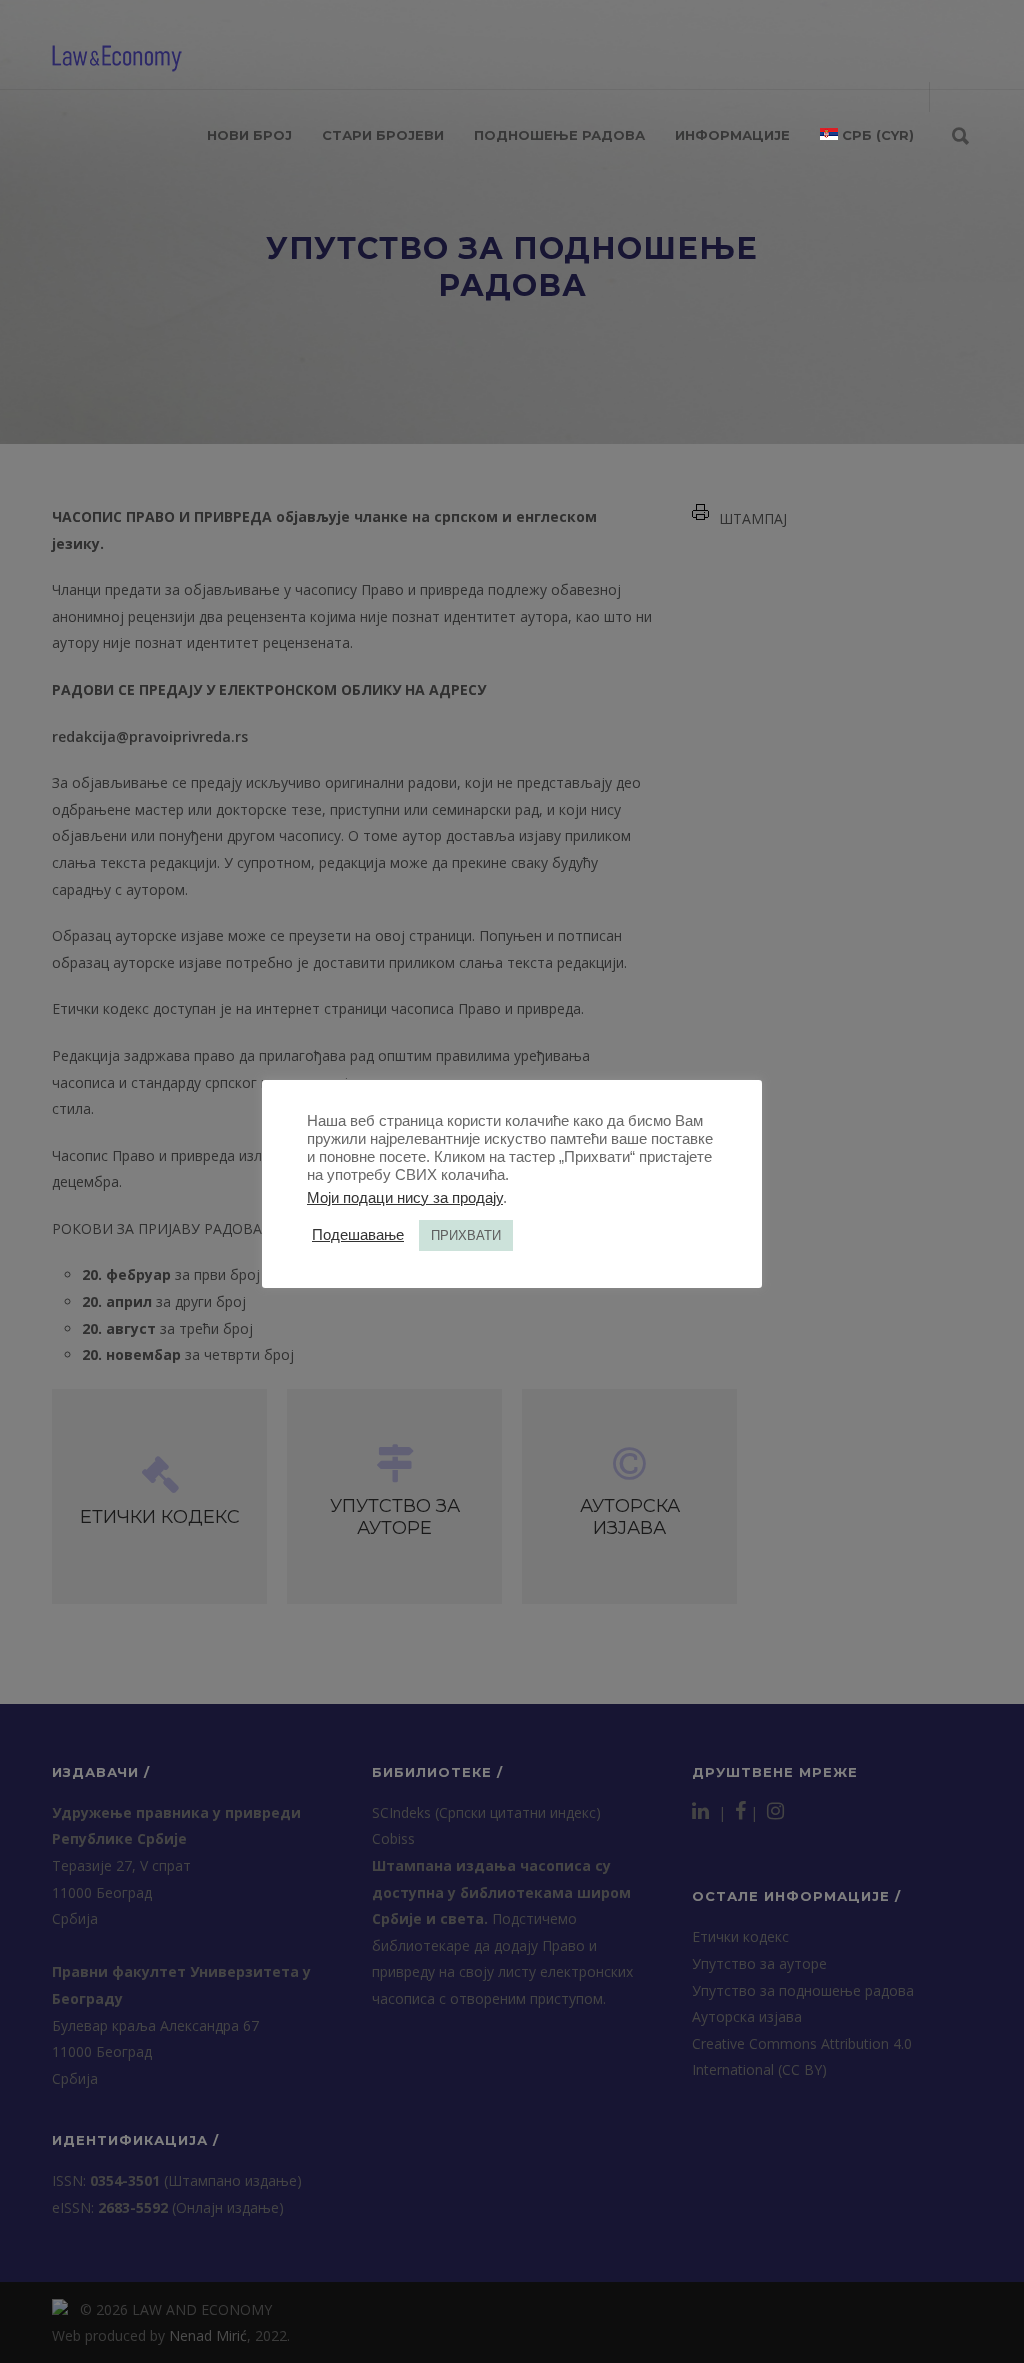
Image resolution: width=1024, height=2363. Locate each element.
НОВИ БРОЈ (249, 135)
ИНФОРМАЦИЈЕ (732, 135)
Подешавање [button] (358, 1235)
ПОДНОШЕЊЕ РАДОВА (559, 135)
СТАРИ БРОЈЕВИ (383, 135)
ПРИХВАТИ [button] (466, 1235)
